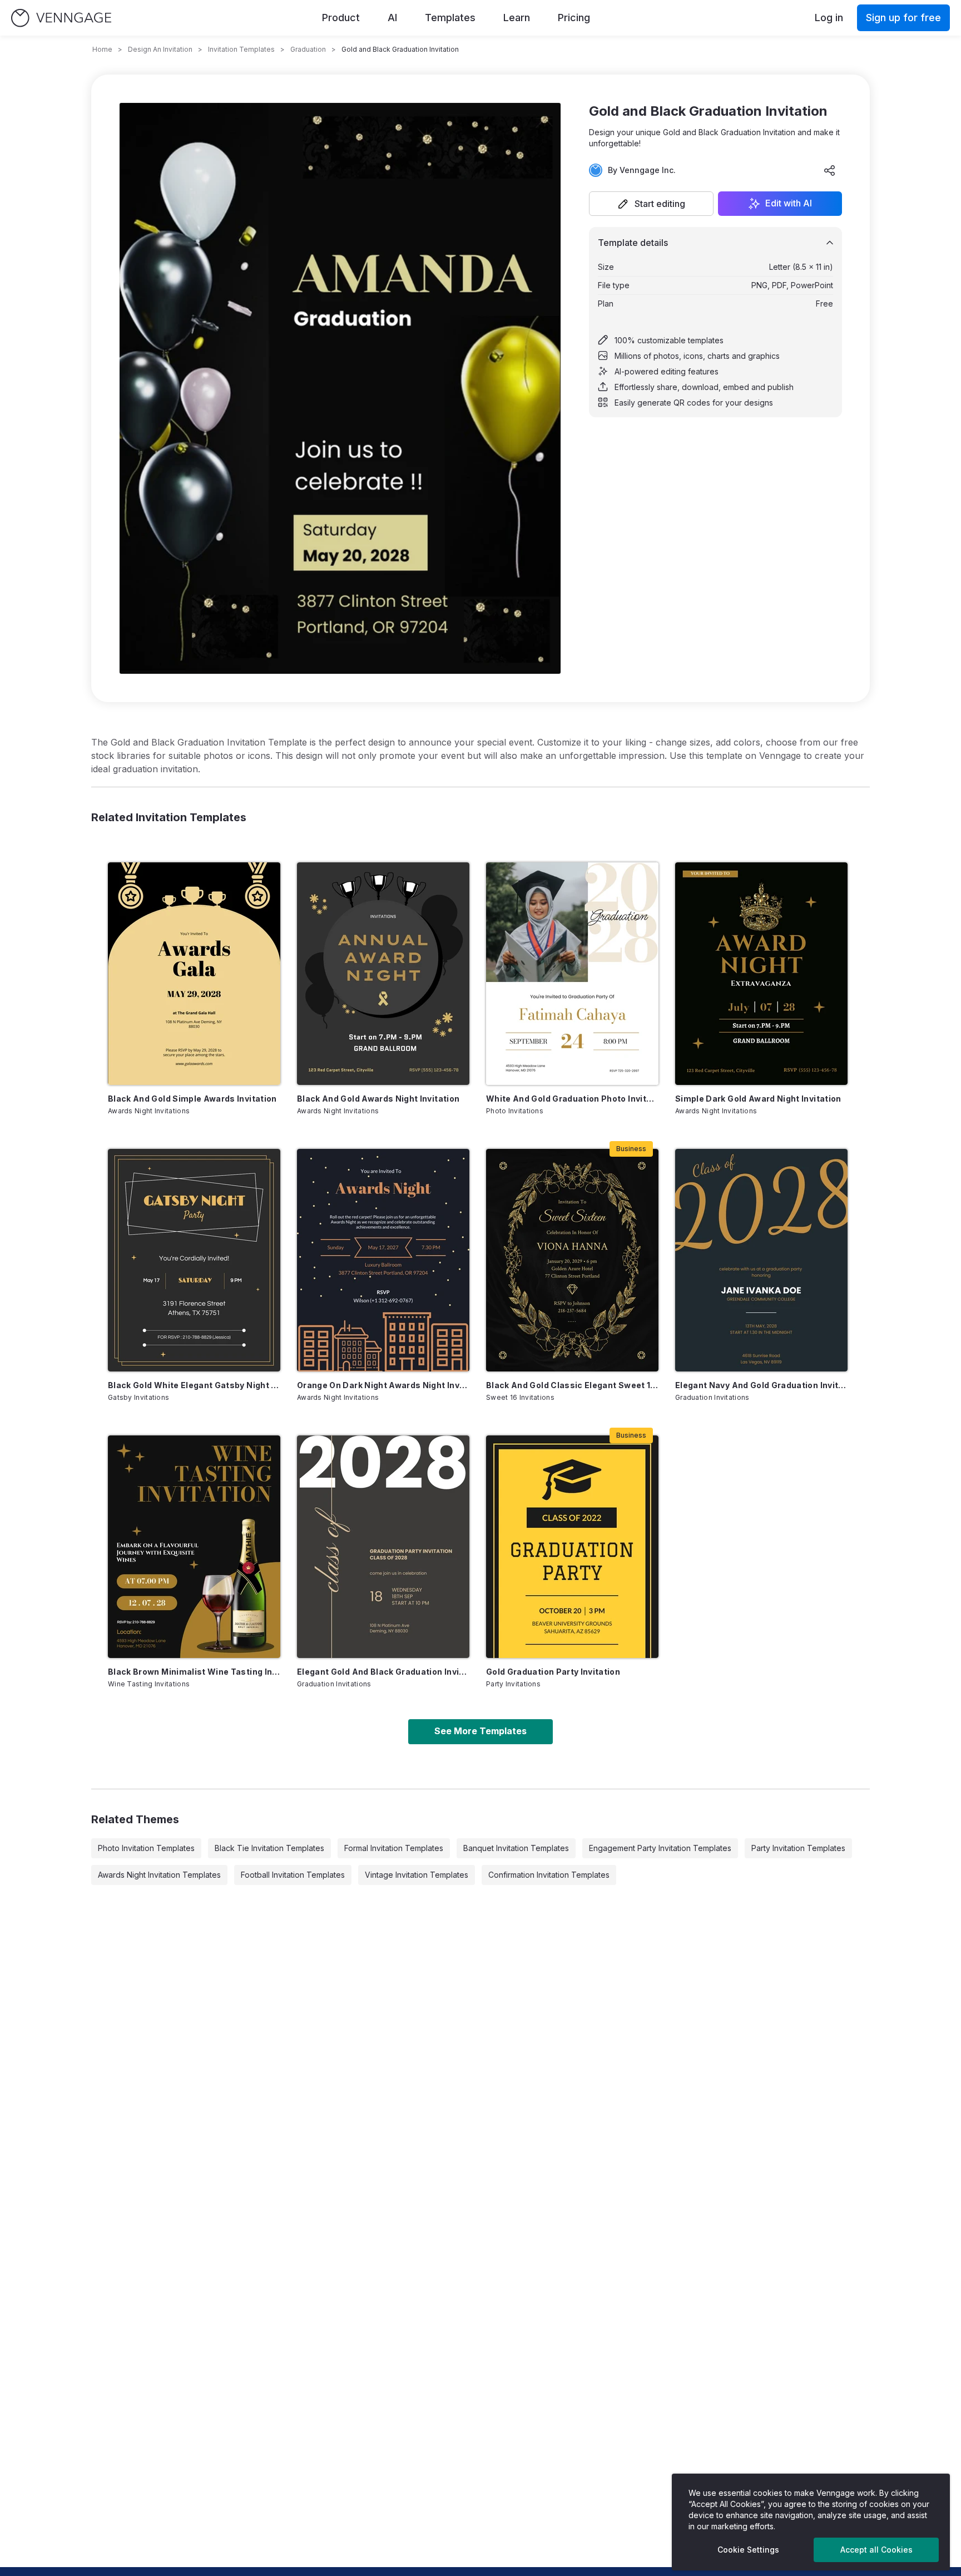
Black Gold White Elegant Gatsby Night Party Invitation (194, 1385)
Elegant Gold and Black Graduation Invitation (383, 1672)
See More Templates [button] (481, 1731)
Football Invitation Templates (293, 1875)
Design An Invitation (160, 49)
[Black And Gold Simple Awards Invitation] (194, 974)
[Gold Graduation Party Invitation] (572, 1547)
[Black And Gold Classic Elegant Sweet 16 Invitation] (572, 1260)
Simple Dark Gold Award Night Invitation (758, 1099)
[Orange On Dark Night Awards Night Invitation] (383, 1260)
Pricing (574, 18)
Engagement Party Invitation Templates (660, 1848)
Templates (450, 18)
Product (341, 18)
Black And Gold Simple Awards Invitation (192, 1099)
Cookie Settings (748, 2550)
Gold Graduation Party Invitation (553, 1672)
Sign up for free (903, 18)
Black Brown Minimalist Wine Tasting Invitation (194, 1672)
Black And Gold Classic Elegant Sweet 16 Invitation (572, 1385)
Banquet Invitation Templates (516, 1848)
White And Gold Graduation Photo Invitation (572, 1099)
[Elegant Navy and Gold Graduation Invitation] (761, 1260)
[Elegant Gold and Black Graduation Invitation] (383, 1547)
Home (102, 49)
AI (392, 18)
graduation (308, 49)
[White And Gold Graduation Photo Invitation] (572, 974)
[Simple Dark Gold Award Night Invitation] (761, 974)
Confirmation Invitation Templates (549, 1875)
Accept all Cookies (876, 2550)
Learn (517, 18)
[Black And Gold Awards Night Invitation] (383, 974)
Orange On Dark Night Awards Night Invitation (383, 1385)
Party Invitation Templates (798, 1848)
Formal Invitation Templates (394, 1848)
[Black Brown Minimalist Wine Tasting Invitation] (194, 1547)
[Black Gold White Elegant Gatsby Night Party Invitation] (194, 1260)
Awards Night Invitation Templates (159, 1875)
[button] (651, 204)
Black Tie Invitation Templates (269, 1848)
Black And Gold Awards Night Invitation (378, 1099)
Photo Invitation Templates (146, 1848)
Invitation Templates (241, 49)
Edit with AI (789, 204)
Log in (829, 18)
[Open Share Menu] (830, 170)
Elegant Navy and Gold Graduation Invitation (761, 1385)
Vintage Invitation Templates (417, 1875)
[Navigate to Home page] (61, 18)
